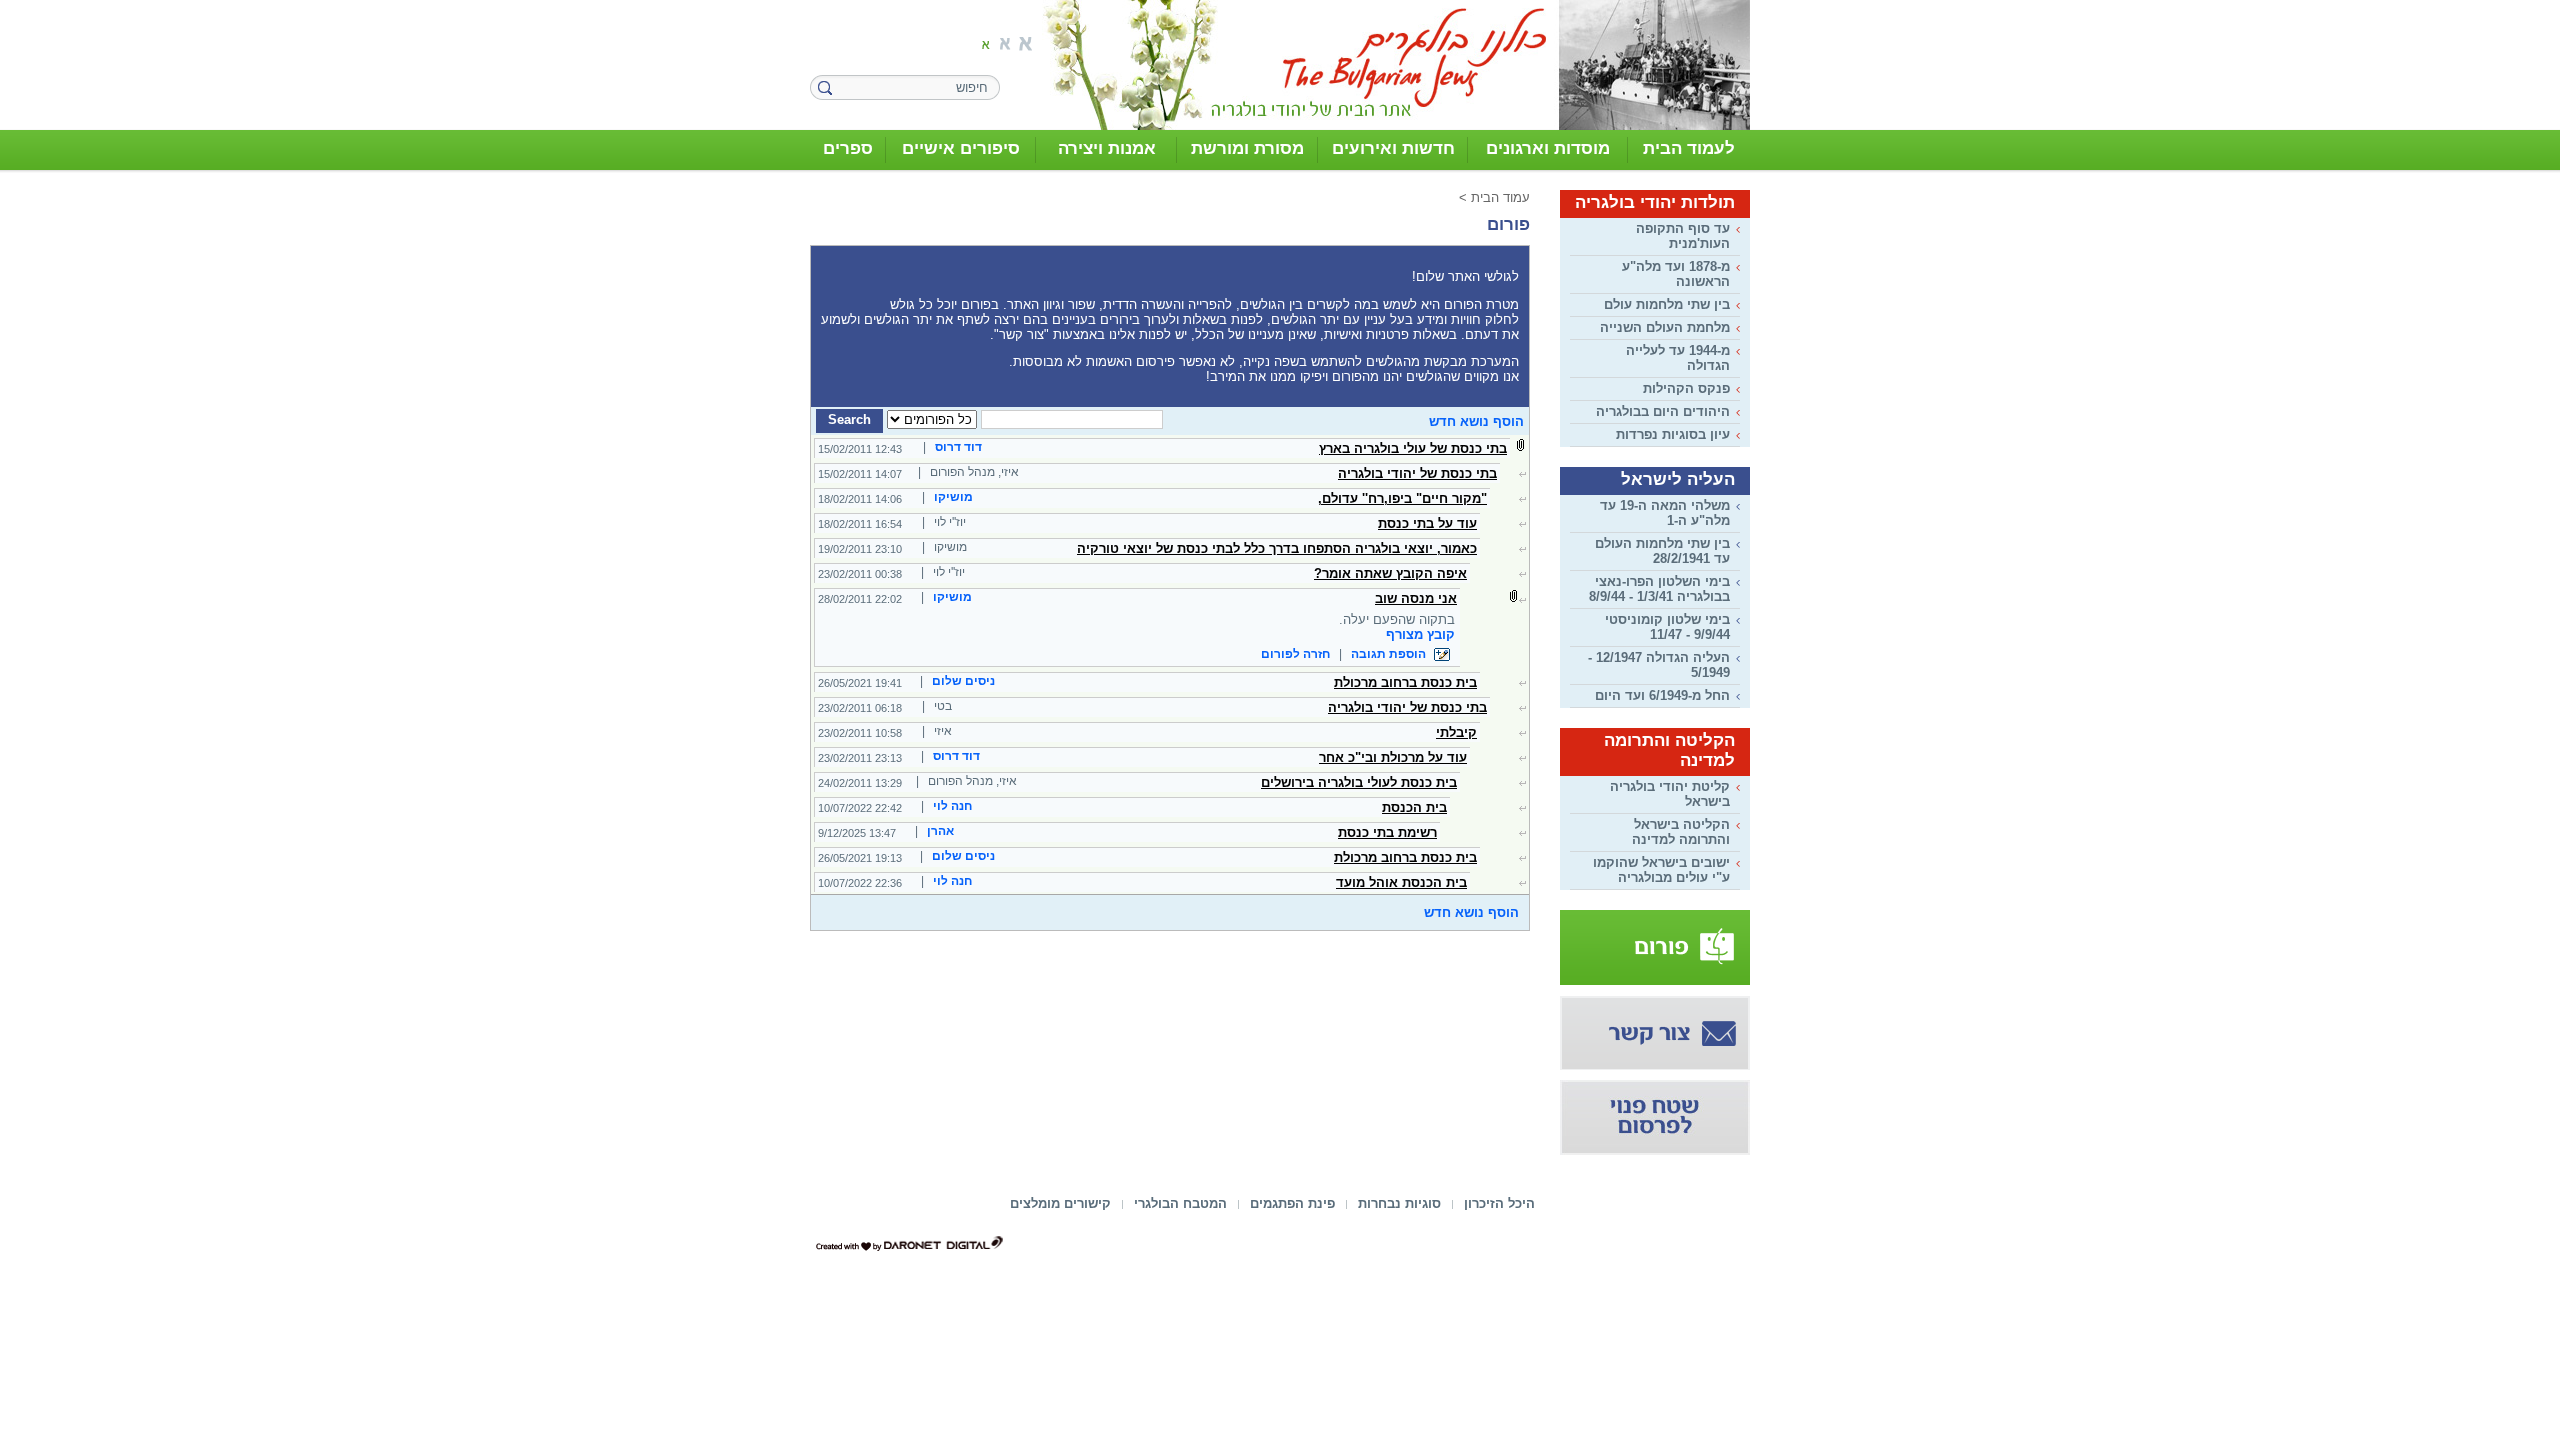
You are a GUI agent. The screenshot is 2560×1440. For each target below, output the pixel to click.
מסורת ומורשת (1247, 148)
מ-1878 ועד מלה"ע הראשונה (1676, 274)
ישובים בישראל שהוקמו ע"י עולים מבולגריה (1661, 870)
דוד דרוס (958, 447)
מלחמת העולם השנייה (1665, 327)
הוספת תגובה (1390, 654)
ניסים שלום (963, 681)
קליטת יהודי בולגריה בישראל (1670, 794)
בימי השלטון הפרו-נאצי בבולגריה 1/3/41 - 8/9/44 (1659, 589)
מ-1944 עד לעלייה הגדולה (1678, 358)
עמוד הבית (1500, 197)
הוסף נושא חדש (1476, 421)
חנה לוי (952, 806)
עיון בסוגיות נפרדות (1673, 434)
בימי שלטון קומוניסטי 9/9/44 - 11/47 (1667, 627)
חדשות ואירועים (1393, 148)
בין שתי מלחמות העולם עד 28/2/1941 (1662, 551)
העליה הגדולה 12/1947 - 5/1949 (1659, 665)
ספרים (848, 148)
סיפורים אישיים (961, 148)
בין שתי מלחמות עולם (1667, 304)
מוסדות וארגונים (1548, 148)
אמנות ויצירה (1107, 148)
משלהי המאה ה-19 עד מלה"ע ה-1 (1665, 513)
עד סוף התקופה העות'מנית (1683, 236)
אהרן (940, 831)
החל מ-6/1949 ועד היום (1662, 695)
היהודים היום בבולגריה (1663, 411)
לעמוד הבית (1689, 148)
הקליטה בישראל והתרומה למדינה (1681, 832)
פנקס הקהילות (1686, 388)
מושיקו (953, 497)
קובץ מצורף (1420, 634)
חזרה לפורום (1295, 654)
